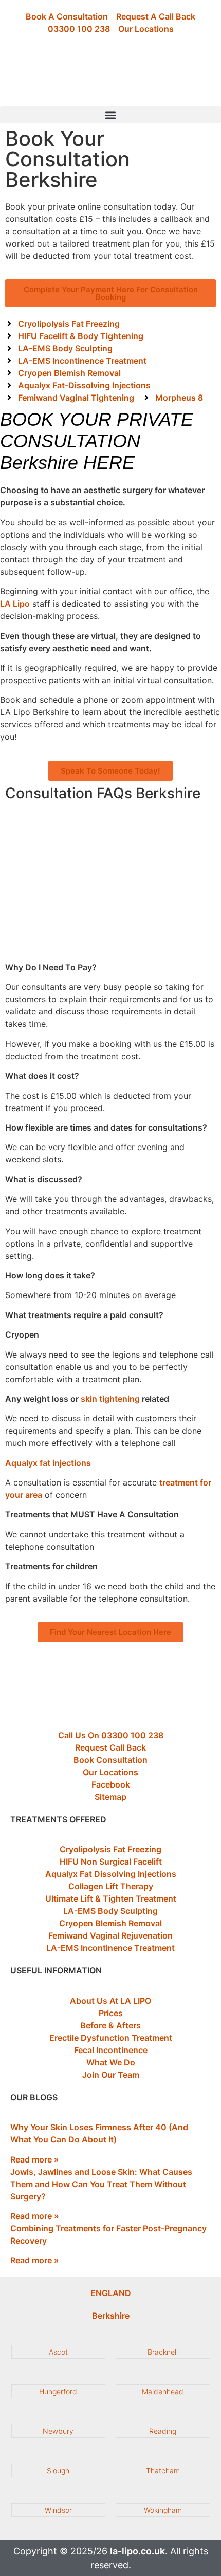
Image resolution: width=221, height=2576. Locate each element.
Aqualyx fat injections (48, 1463)
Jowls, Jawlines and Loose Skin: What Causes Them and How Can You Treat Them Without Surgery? (101, 2184)
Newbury (58, 2431)
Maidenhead (163, 2391)
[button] (110, 115)
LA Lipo (15, 604)
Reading (163, 2431)
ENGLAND (111, 2293)
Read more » (35, 2159)
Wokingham (163, 2510)
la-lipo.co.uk (137, 2551)
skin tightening (110, 1399)
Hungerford (58, 2391)
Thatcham (163, 2470)
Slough (58, 2470)
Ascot (58, 2352)
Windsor (58, 2510)
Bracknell (163, 2352)
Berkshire (111, 2316)
